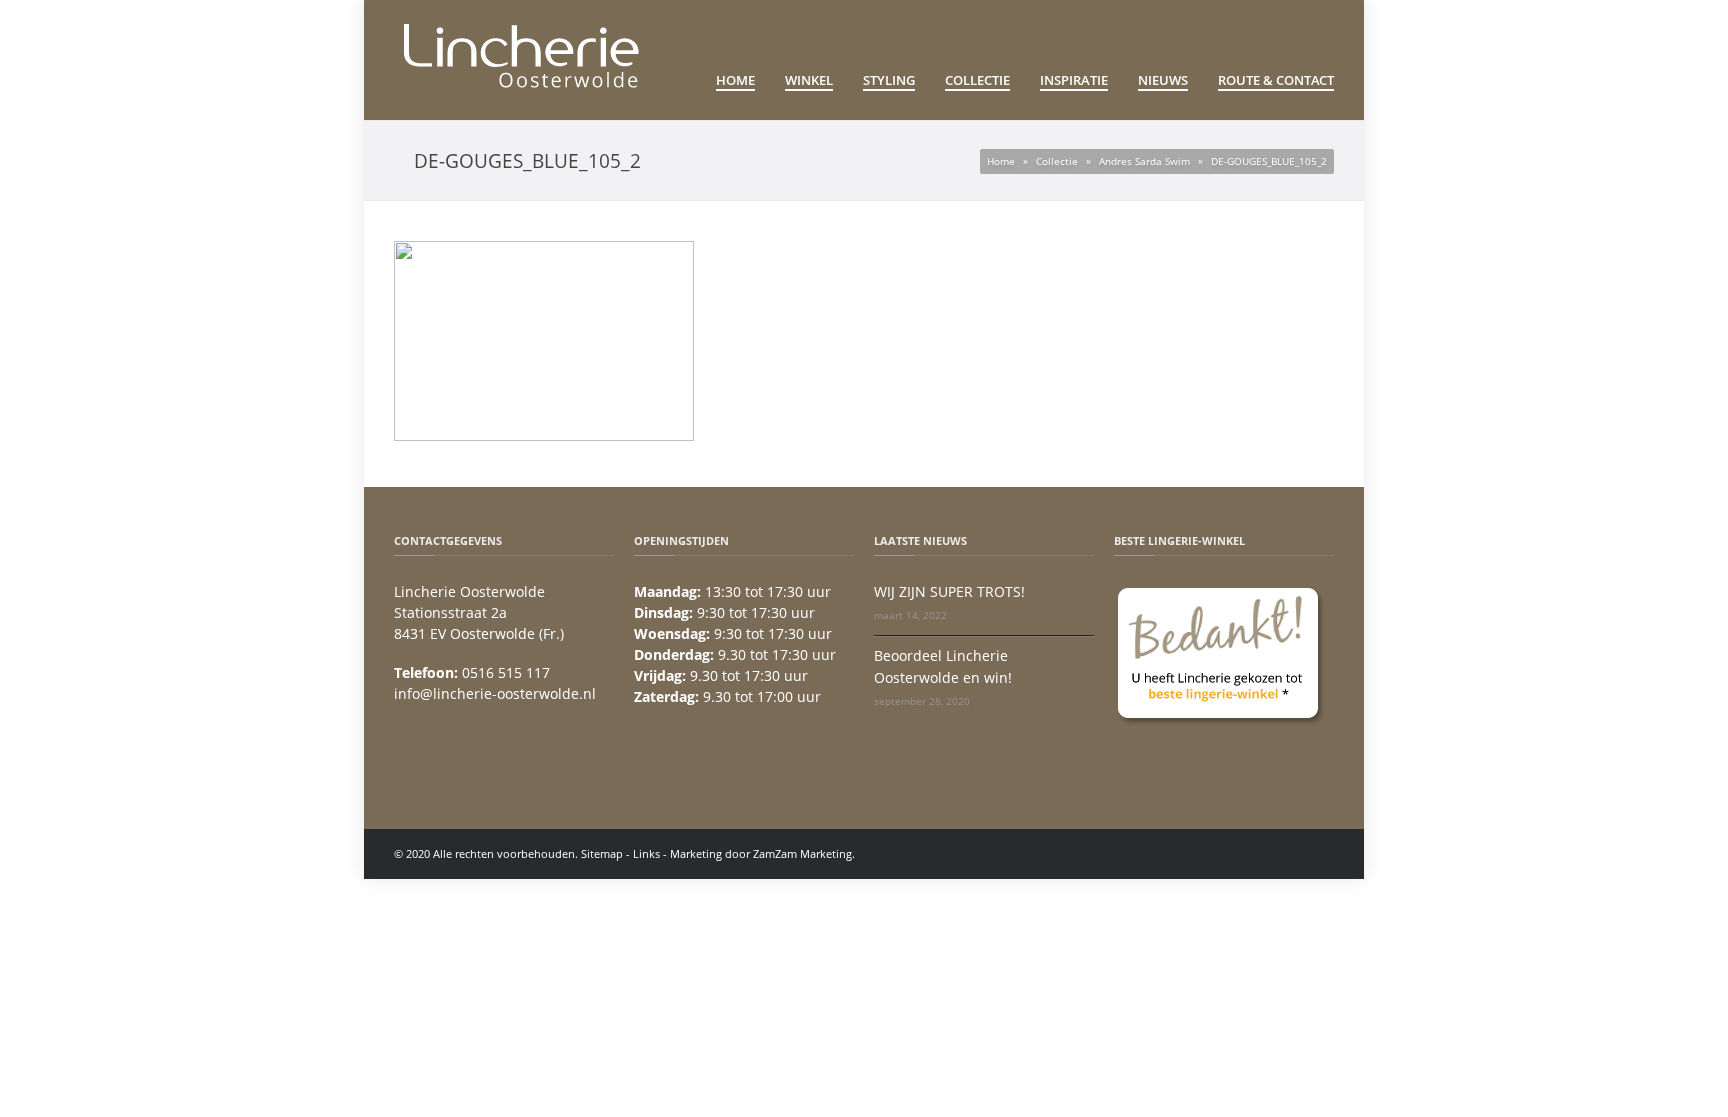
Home (735, 80)
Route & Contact (1276, 80)
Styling (889, 80)
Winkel (809, 80)
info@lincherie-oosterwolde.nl (495, 693)
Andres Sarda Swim (1144, 161)
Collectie (977, 80)
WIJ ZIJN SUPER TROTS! (949, 591)
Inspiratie (1074, 80)
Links (646, 853)
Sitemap (602, 853)
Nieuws (1163, 80)
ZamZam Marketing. (804, 853)
